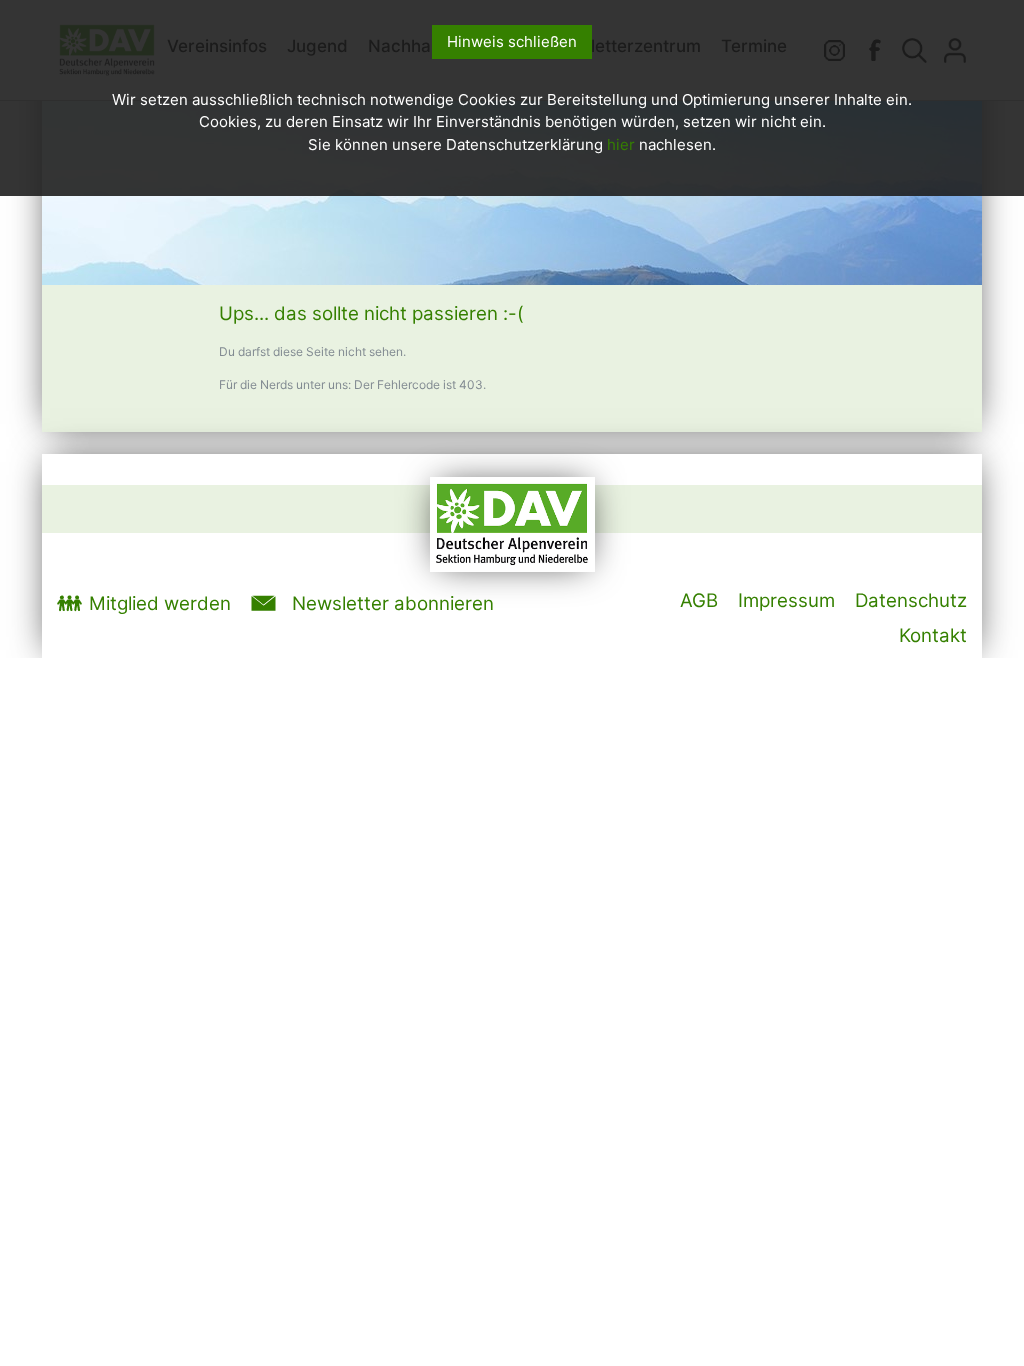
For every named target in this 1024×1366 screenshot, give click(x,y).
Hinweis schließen (512, 41)
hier (621, 144)
